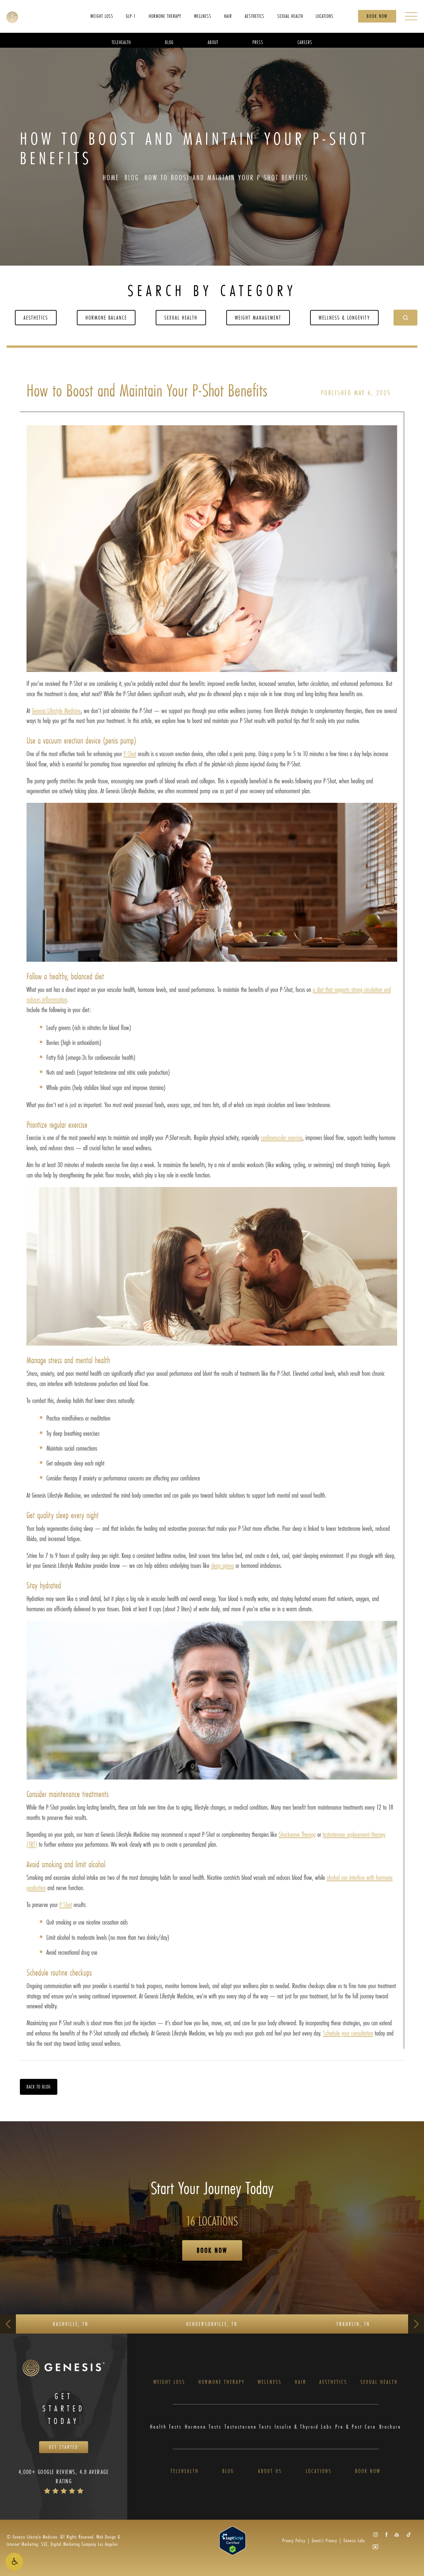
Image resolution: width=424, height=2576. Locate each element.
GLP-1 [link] (131, 16)
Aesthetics (36, 317)
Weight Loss (169, 2382)
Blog (132, 177)
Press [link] (258, 42)
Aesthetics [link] (255, 16)
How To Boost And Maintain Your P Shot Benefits (226, 177)
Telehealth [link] (121, 42)
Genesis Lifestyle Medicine (56, 711)
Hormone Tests (203, 2427)
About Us (270, 2471)
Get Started (64, 2447)
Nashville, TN (71, 2324)
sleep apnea (222, 1565)
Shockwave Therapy (297, 1834)
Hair (301, 2382)
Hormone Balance (106, 317)
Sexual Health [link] (290, 16)
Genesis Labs (354, 2540)
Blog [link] (169, 42)
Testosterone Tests (248, 2427)
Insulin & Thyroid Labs (303, 2427)
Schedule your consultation (348, 2033)
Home (111, 177)
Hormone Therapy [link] (165, 16)
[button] (14, 2562)
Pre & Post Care (356, 2427)
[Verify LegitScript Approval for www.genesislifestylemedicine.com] (233, 2540)
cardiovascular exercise (282, 1137)
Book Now (377, 16)
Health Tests (166, 2427)
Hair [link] (228, 16)
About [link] (213, 42)
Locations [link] (325, 16)
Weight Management (258, 317)
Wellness (270, 2382)
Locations (319, 2471)
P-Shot (130, 754)
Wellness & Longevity (344, 317)
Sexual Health (181, 317)
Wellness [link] (203, 16)
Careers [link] (305, 42)
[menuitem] (102, 16)
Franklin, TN (353, 2324)
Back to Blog (39, 2087)
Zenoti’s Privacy (324, 2540)
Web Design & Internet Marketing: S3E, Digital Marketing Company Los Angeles (63, 2540)
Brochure (390, 2427)
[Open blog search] (405, 318)
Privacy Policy (294, 2540)
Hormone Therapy (222, 2382)
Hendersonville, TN (212, 2324)
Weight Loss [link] (102, 16)
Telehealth (185, 2471)
